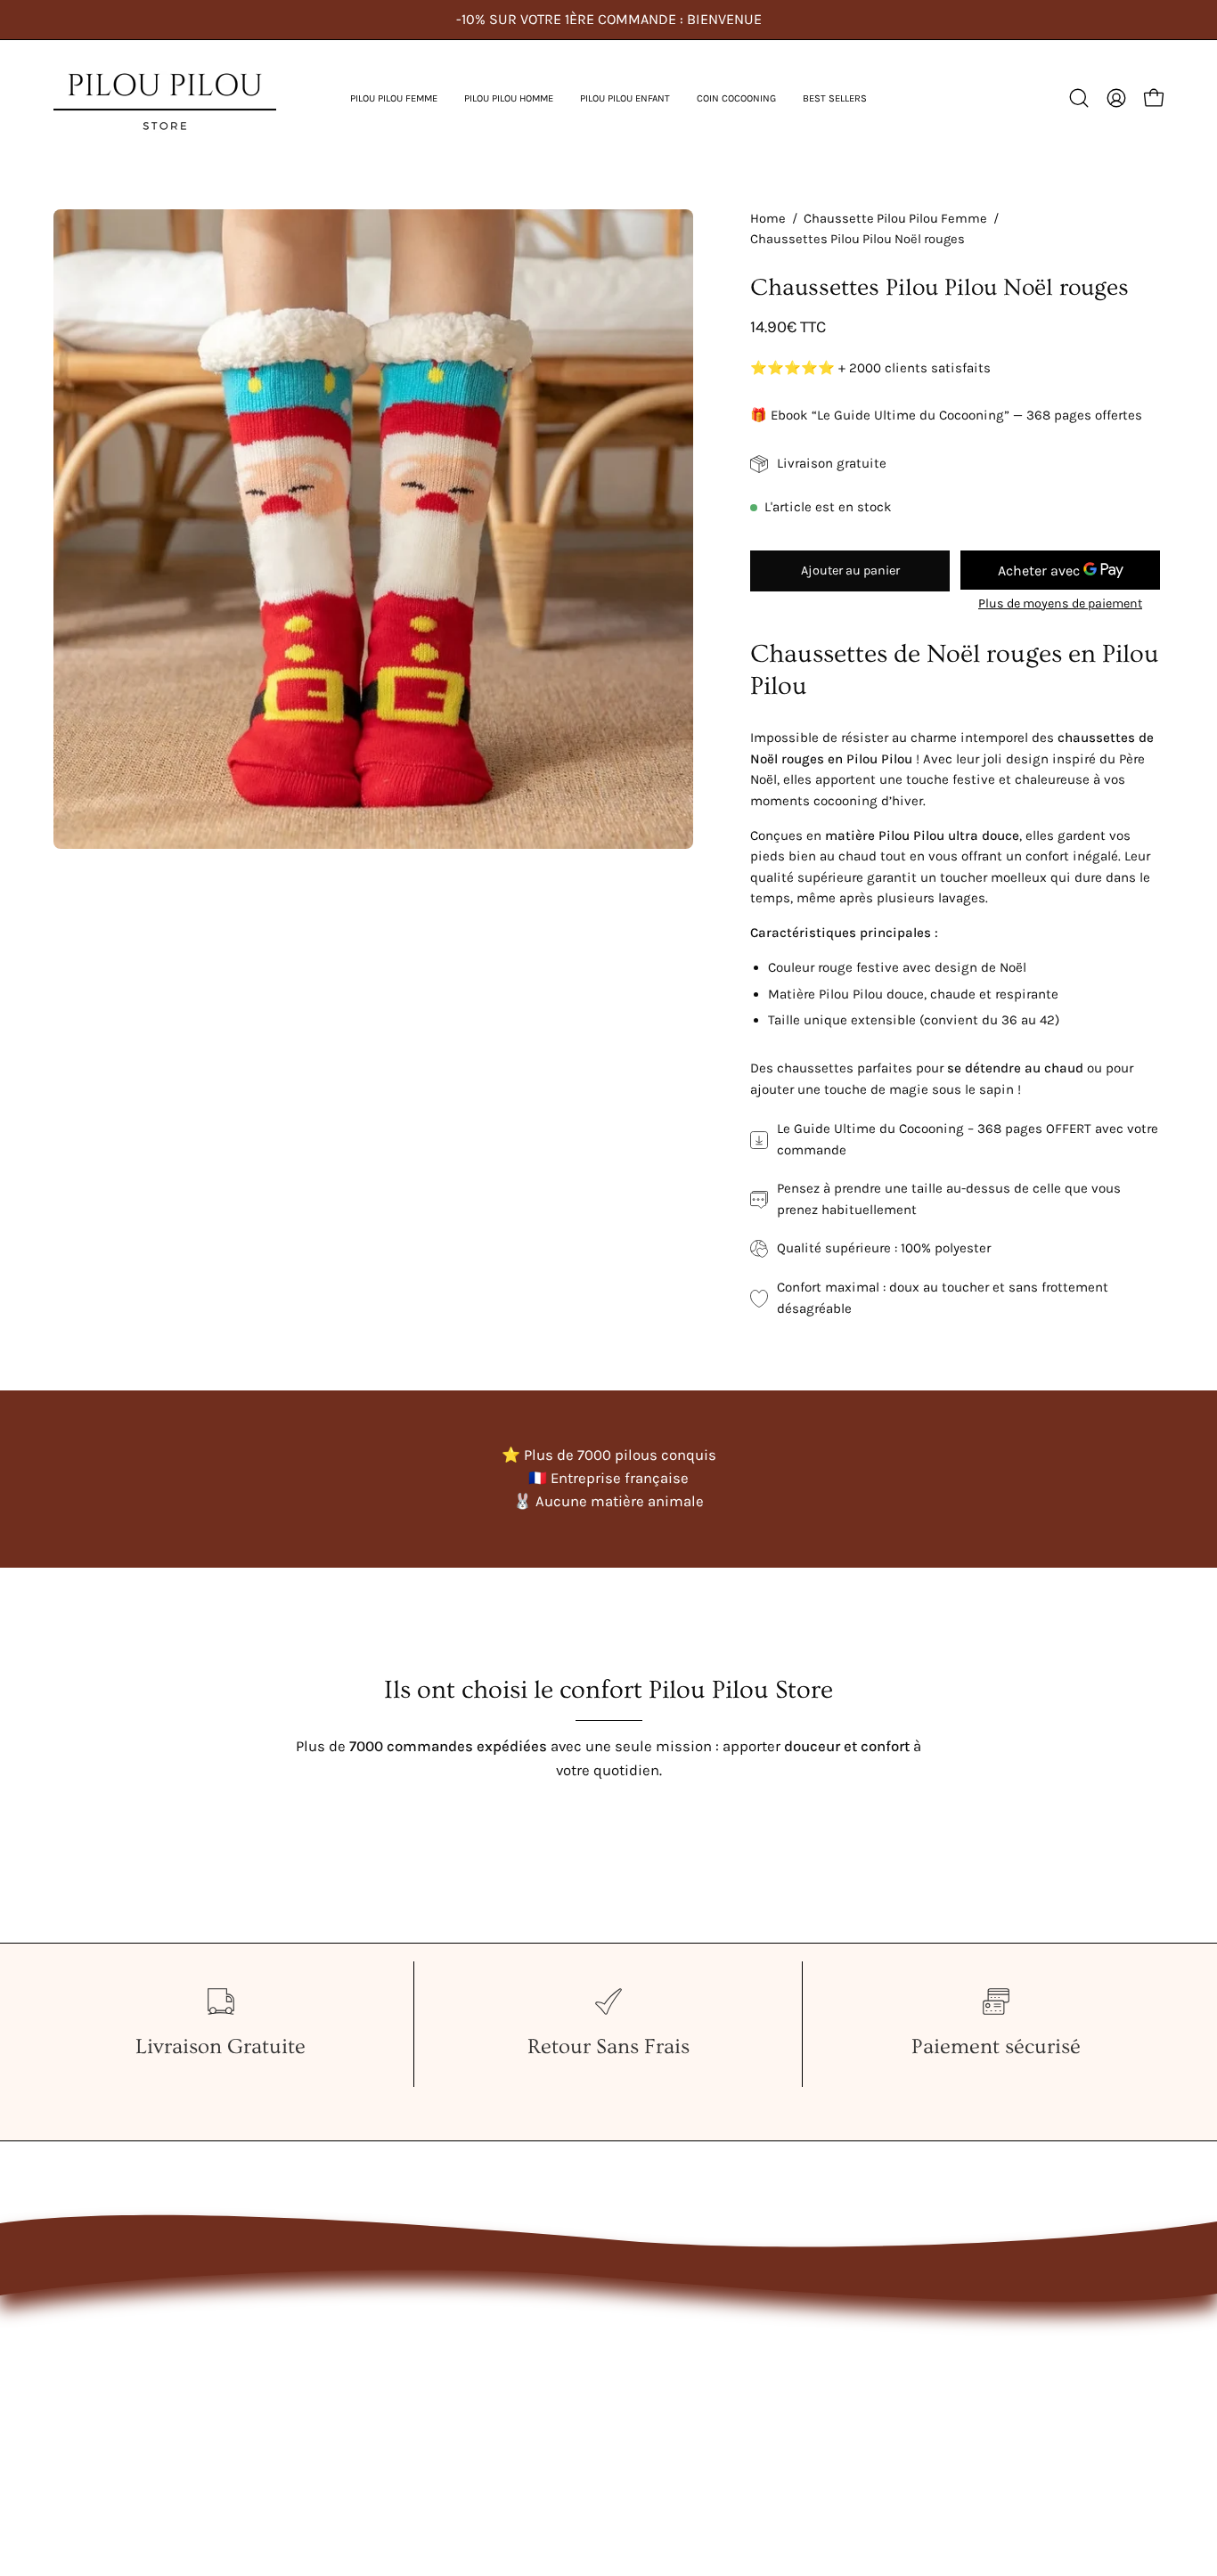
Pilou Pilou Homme (118, 2367)
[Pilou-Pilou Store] (165, 98)
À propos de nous (341, 2367)
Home (768, 219)
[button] (394, 98)
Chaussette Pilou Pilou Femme (895, 219)
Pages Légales (330, 2398)
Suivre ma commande (358, 2429)
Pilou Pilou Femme (117, 2337)
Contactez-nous (336, 2337)
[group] (608, 20)
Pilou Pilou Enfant (113, 2398)
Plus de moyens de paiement (1060, 603)
